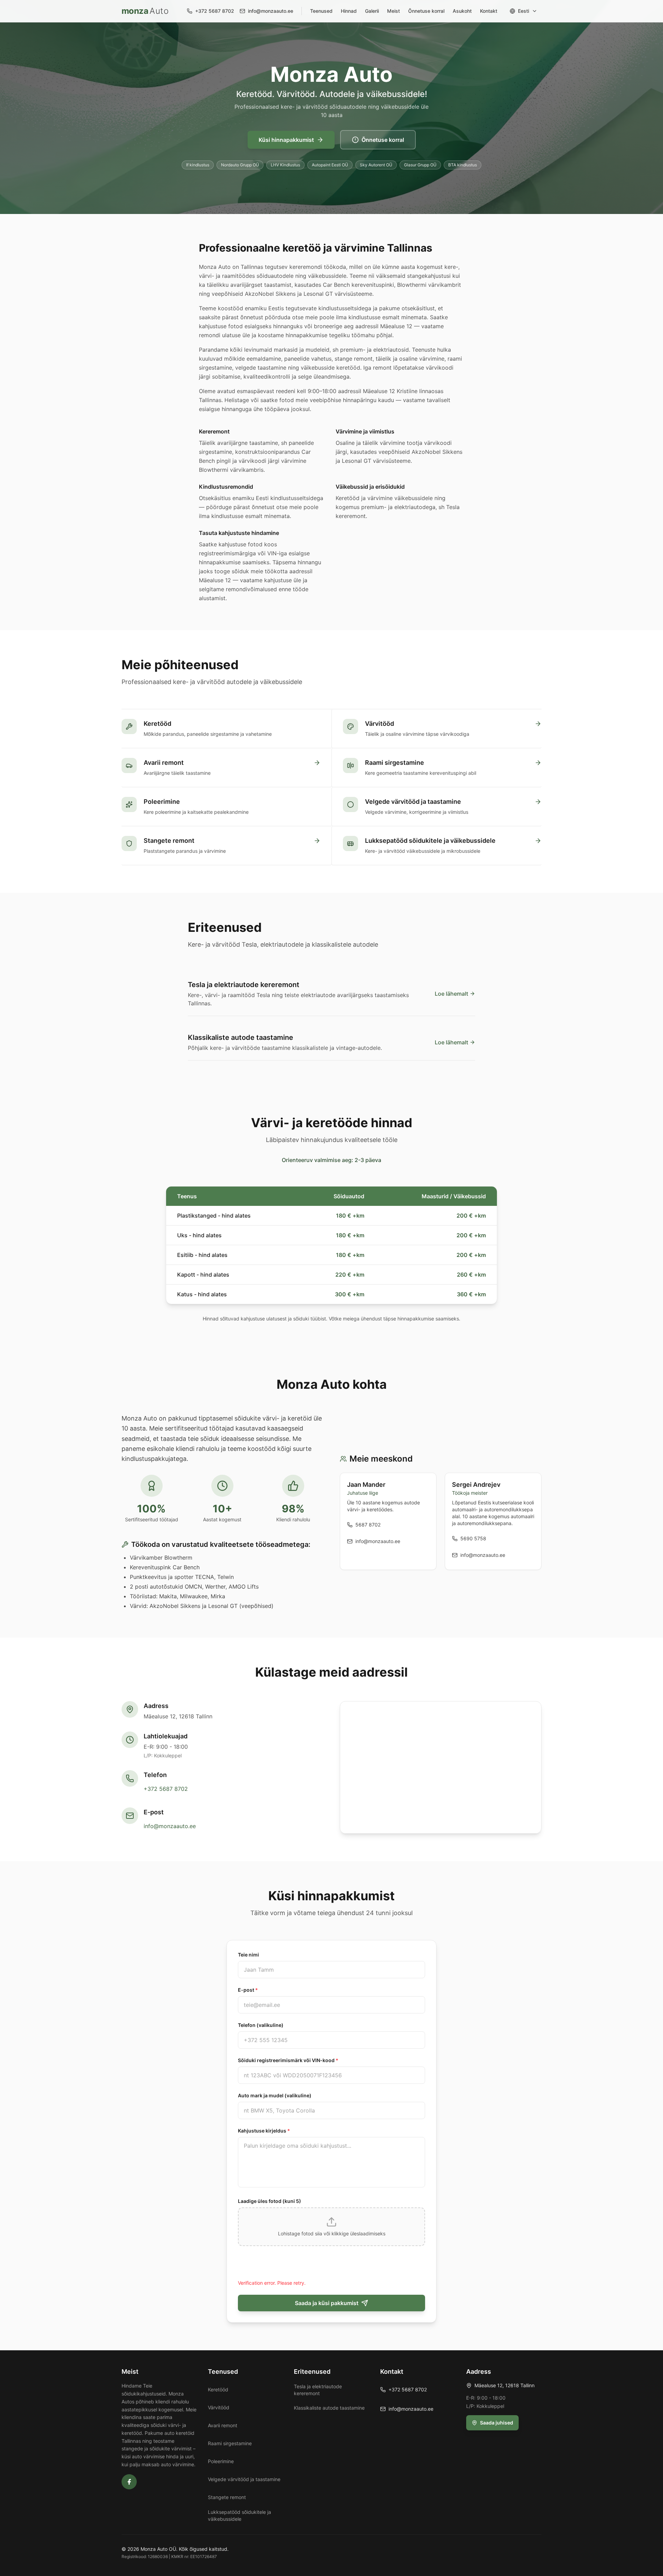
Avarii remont (223, 2425)
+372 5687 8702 (166, 1789)
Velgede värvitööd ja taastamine (244, 2479)
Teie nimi (248, 1955)
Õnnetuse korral (426, 11)
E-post (248, 1990)
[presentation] (331, 2227)
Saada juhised (497, 2423)
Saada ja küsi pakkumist (327, 2303)
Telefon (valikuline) (261, 2025)
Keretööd (218, 2389)
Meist (393, 11)
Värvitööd (219, 2407)
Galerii (372, 11)
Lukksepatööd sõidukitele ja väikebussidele (239, 2515)
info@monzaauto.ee (170, 1826)
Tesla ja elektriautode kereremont (318, 2390)
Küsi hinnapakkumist (286, 140)
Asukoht (462, 11)
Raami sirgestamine (230, 2443)
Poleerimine (221, 2461)
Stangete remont (227, 2497)
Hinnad (349, 11)
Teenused (321, 11)
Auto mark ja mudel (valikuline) (275, 2095)
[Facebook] (129, 2482)
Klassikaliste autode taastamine (329, 2408)
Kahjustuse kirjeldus (264, 2131)
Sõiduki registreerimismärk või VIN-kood (288, 2060)
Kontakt (489, 11)
